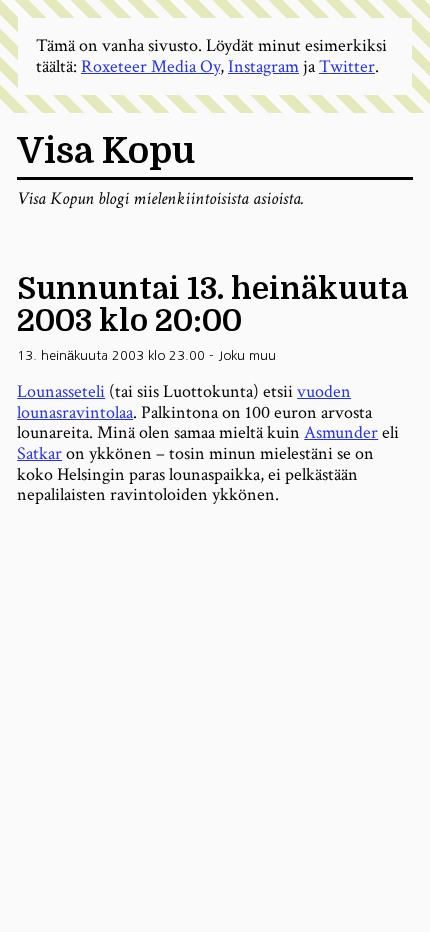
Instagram (263, 66)
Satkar (39, 453)
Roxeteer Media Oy (150, 66)
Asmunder (341, 432)
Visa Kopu (106, 151)
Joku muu (247, 355)
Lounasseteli (61, 391)
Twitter (347, 66)
